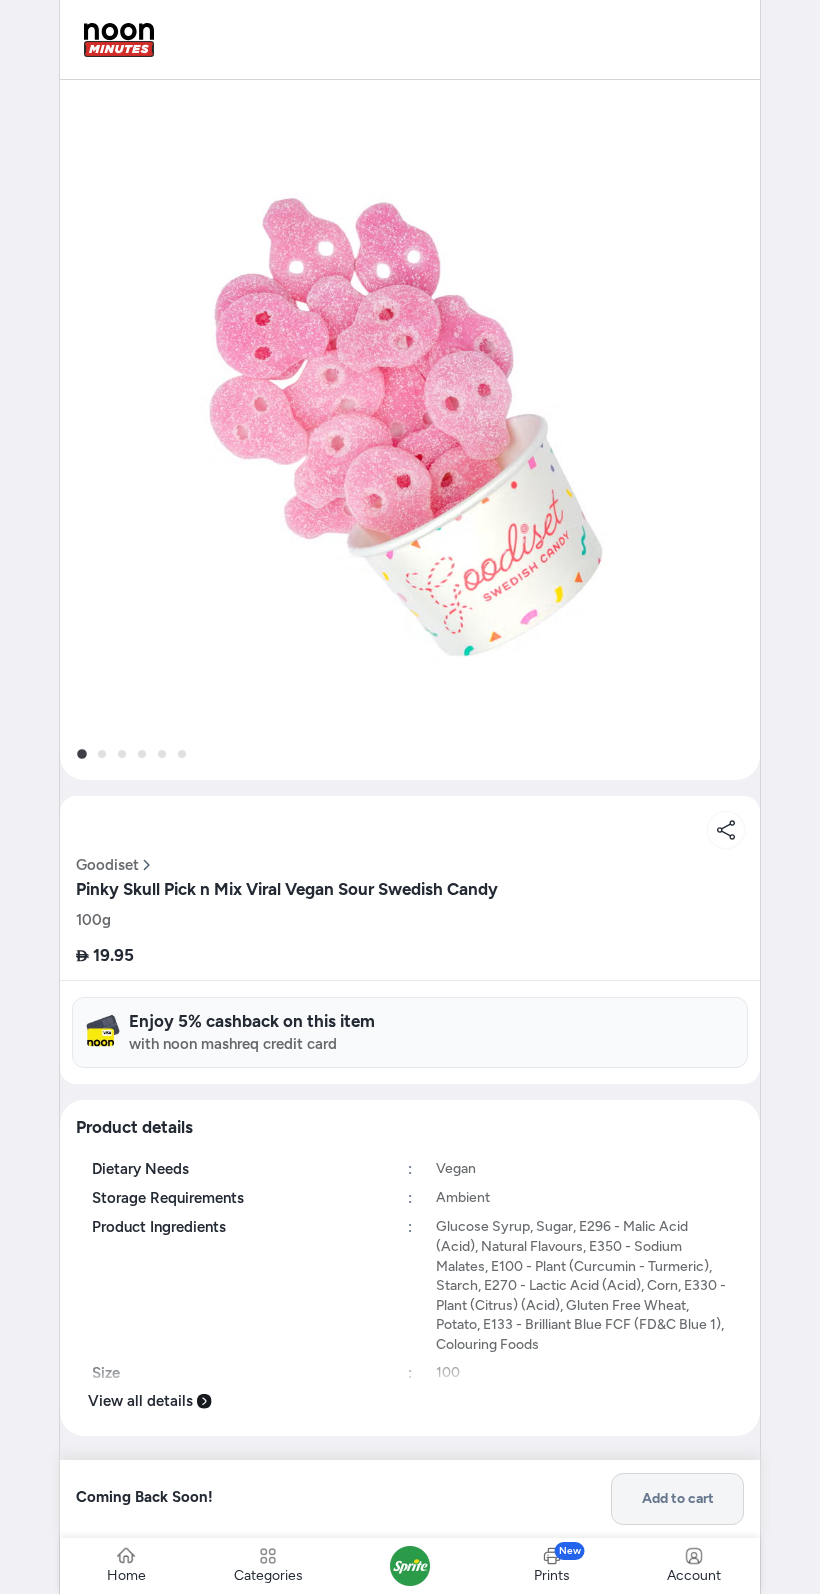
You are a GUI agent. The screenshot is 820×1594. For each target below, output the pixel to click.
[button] (410, 430)
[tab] (82, 754)
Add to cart (678, 1498)
